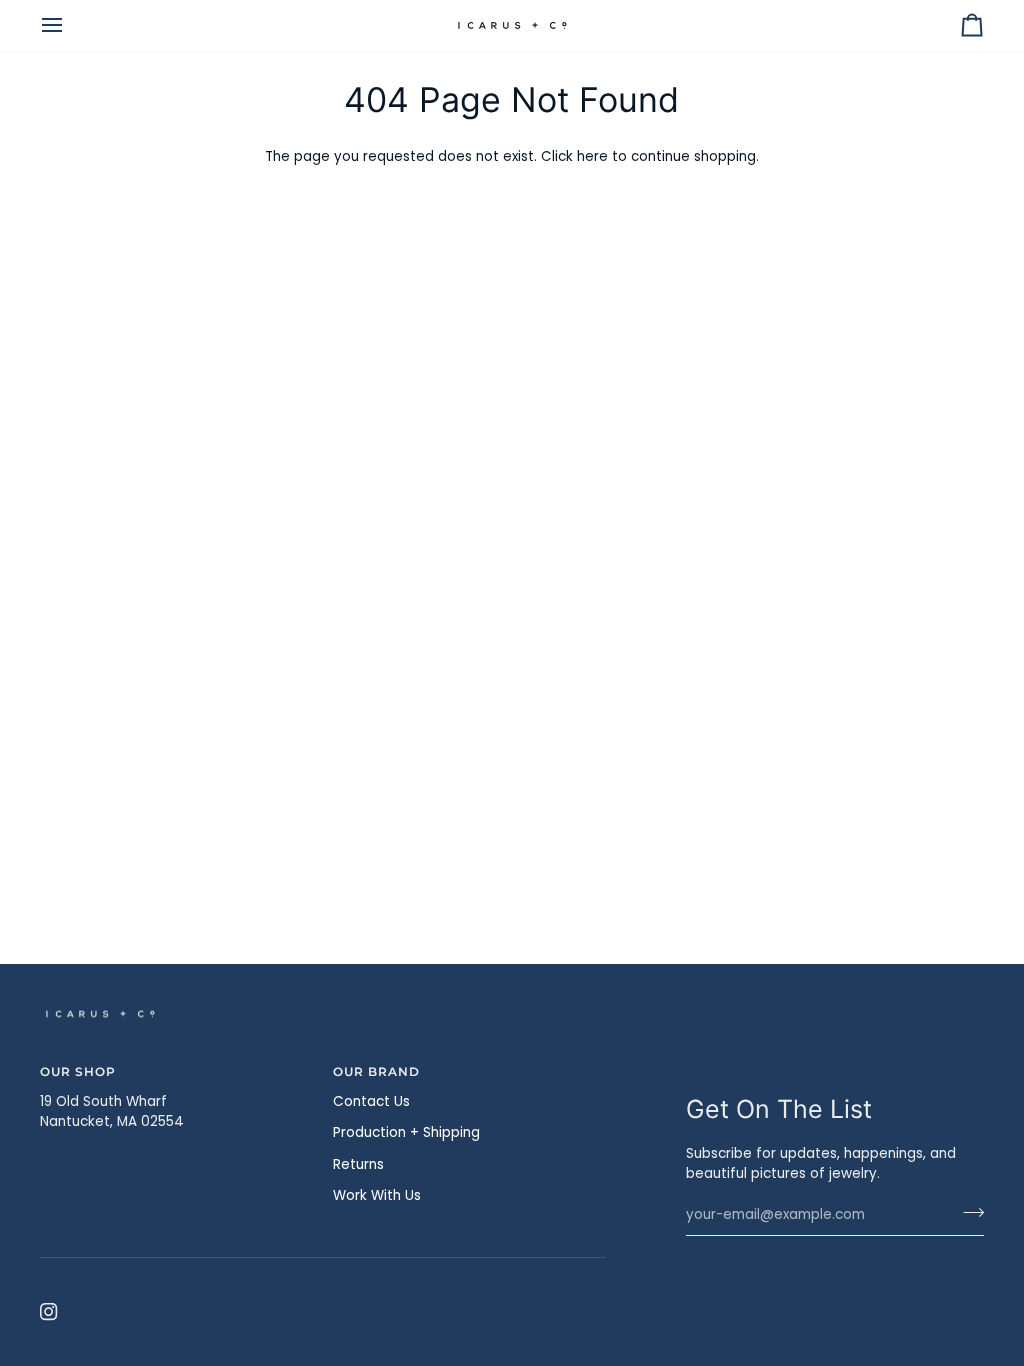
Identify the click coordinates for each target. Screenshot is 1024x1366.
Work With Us (377, 1195)
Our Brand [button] (377, 1072)
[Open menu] (70, 25)
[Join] (967, 1212)
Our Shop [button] (78, 1072)
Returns (358, 1164)
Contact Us (371, 1101)
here (592, 156)
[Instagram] (49, 1312)
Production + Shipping (406, 1132)
